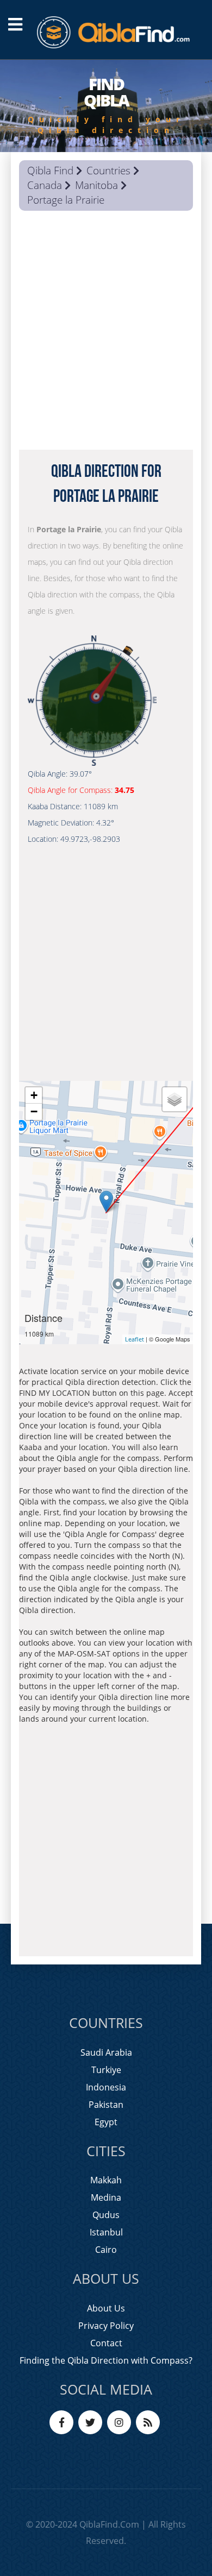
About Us (106, 2308)
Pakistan (106, 2105)
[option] (106, 106)
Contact (106, 2343)
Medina (106, 2197)
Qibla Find (50, 171)
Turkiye (106, 2070)
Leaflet (135, 1339)
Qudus (106, 2215)
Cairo (106, 2250)
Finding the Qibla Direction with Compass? (106, 2360)
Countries (108, 171)
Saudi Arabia (106, 2052)
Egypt (106, 2122)
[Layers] (174, 1099)
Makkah (106, 2180)
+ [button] (34, 1095)
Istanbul (106, 2232)
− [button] (34, 1111)
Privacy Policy (106, 2326)
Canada (45, 185)
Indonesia (106, 2087)
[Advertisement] (106, 333)
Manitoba (96, 185)
